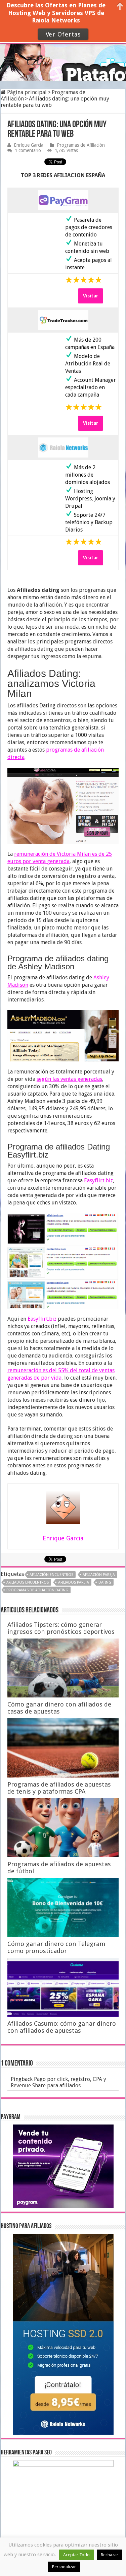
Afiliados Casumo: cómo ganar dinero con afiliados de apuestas (62, 2027)
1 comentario (28, 150)
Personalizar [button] (64, 2567)
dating (105, 1582)
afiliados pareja (74, 1582)
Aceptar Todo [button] (76, 2555)
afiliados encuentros (28, 1582)
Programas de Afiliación (81, 145)
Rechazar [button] (110, 2555)
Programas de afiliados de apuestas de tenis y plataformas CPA (59, 1788)
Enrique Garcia (29, 145)
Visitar (91, 296)
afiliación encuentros (51, 1575)
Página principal (26, 92)
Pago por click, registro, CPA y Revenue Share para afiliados (58, 2082)
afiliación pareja (99, 1575)
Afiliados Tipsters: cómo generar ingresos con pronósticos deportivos (61, 1628)
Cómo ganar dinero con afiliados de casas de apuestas (59, 1708)
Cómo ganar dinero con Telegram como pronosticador (56, 1947)
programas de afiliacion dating (37, 1590)
